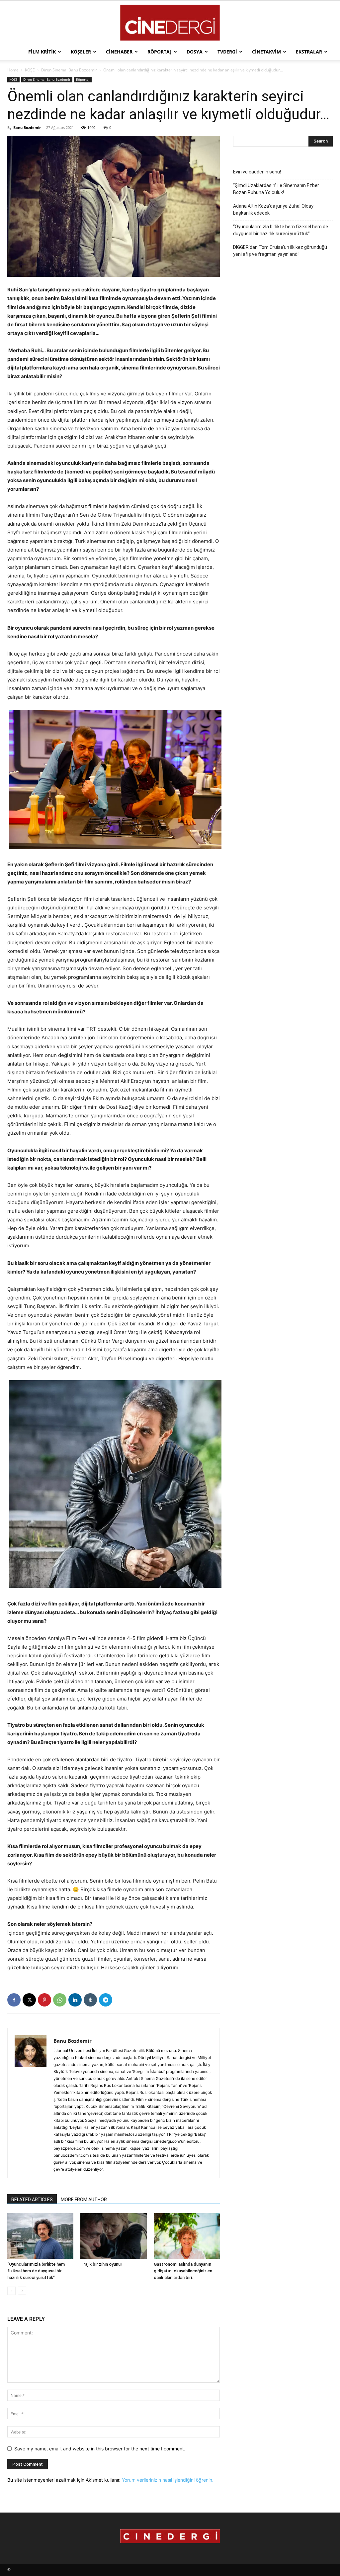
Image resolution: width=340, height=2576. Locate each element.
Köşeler (81, 52)
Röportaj (160, 52)
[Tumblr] (90, 2000)
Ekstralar (309, 52)
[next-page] (22, 2291)
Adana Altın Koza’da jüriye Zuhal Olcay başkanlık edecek (273, 209)
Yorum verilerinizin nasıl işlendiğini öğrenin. (168, 2480)
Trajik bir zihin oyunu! (101, 2264)
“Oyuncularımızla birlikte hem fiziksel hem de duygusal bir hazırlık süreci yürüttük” (36, 2271)
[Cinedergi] (170, 23)
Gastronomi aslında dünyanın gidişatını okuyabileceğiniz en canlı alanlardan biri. (183, 2271)
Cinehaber (119, 52)
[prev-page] (11, 2291)
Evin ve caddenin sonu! (257, 172)
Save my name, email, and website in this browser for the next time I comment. (100, 2449)
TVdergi (227, 52)
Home (13, 70)
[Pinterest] (44, 2000)
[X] (29, 2000)
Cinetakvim (266, 52)
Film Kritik (42, 52)
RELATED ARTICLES (32, 2200)
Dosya (195, 52)
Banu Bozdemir (27, 127)
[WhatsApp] (60, 2000)
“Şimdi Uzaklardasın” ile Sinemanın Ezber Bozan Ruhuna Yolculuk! (276, 189)
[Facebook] (14, 2000)
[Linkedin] (75, 2000)
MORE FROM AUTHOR (84, 2200)
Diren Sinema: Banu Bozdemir (69, 70)
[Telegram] (106, 2000)
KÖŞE (30, 70)
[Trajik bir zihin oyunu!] (113, 2236)
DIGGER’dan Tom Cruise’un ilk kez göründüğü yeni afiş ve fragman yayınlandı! (280, 251)
